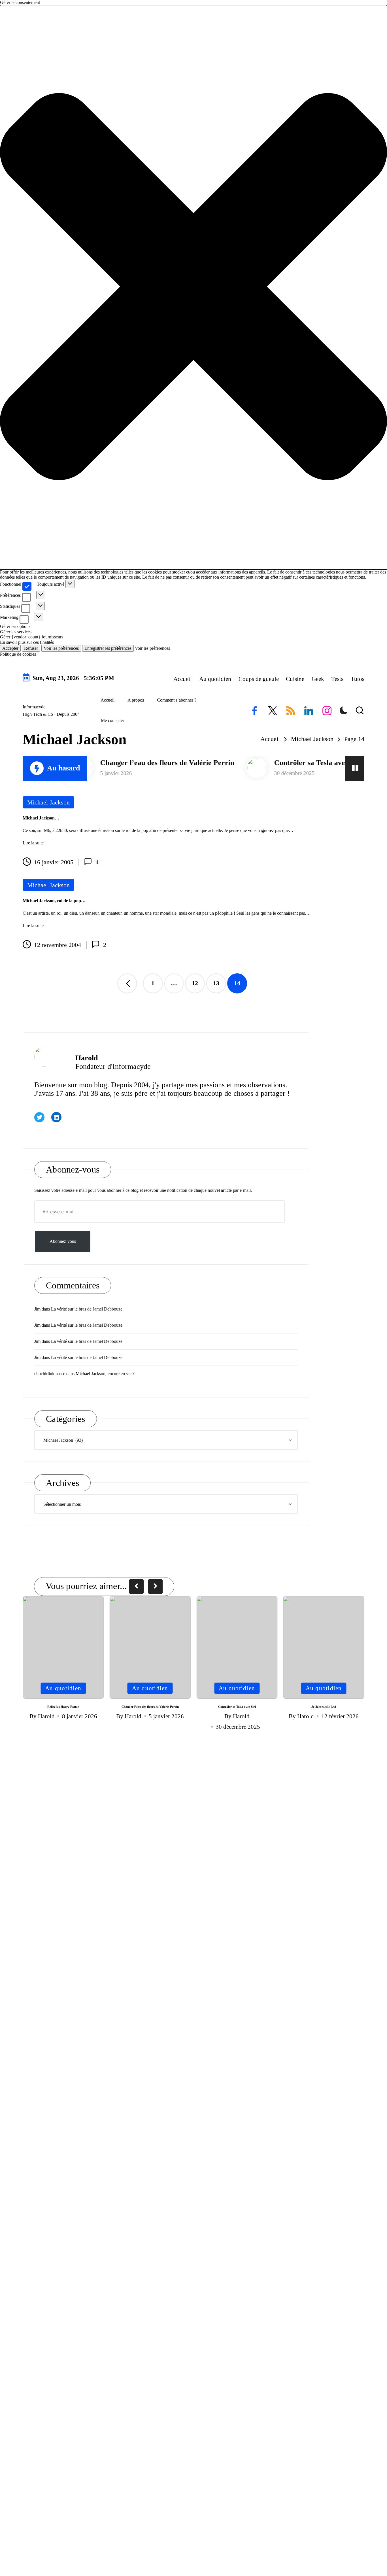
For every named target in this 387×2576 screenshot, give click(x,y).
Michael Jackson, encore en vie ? (105, 1374)
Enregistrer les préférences (108, 648)
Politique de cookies (18, 654)
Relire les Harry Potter (63, 1707)
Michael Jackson (48, 802)
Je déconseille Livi (324, 1707)
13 (216, 983)
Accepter (10, 648)
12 (195, 983)
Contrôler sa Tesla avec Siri (272, 763)
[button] (193, 287)
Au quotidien (63, 1688)
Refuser (31, 648)
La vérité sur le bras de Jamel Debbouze (87, 1309)
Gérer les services (16, 632)
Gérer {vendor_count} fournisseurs (32, 637)
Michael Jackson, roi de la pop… (54, 901)
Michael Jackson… (41, 818)
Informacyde (34, 707)
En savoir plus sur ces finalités (27, 642)
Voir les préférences (61, 648)
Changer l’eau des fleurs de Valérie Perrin (122, 763)
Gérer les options (15, 626)
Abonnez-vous (63, 1242)
